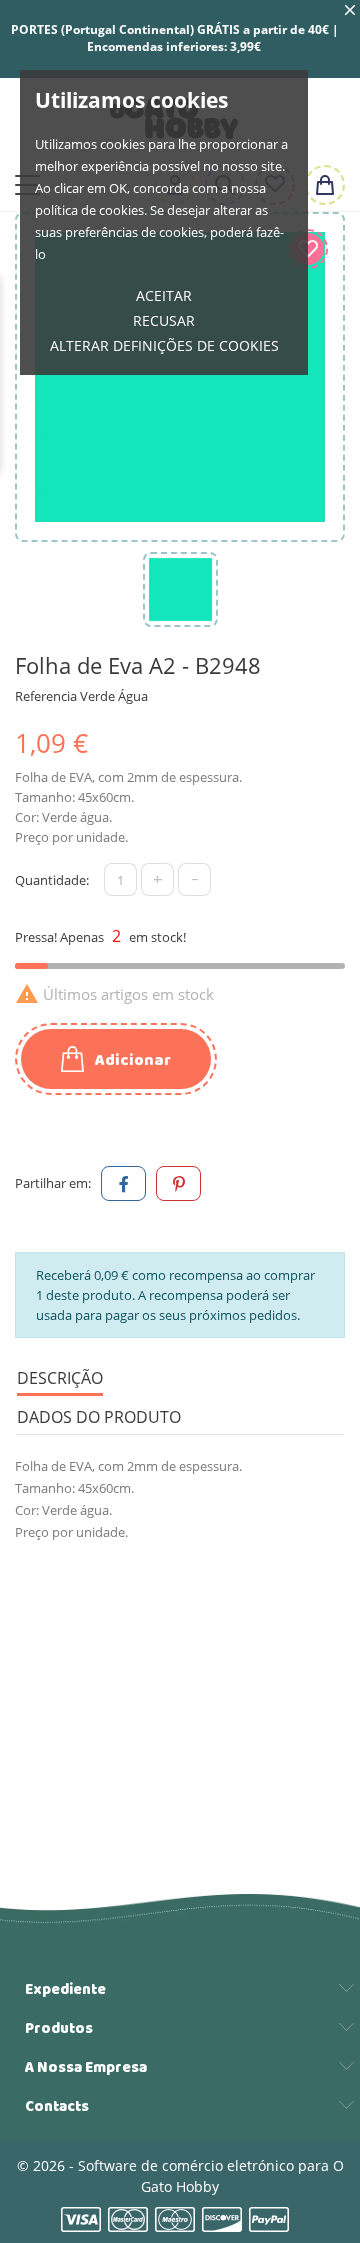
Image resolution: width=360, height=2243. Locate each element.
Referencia (46, 696)
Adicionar (131, 1060)
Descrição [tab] (60, 1378)
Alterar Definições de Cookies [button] (164, 345)
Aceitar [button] (164, 295)
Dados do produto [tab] (99, 1417)
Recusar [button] (164, 320)
